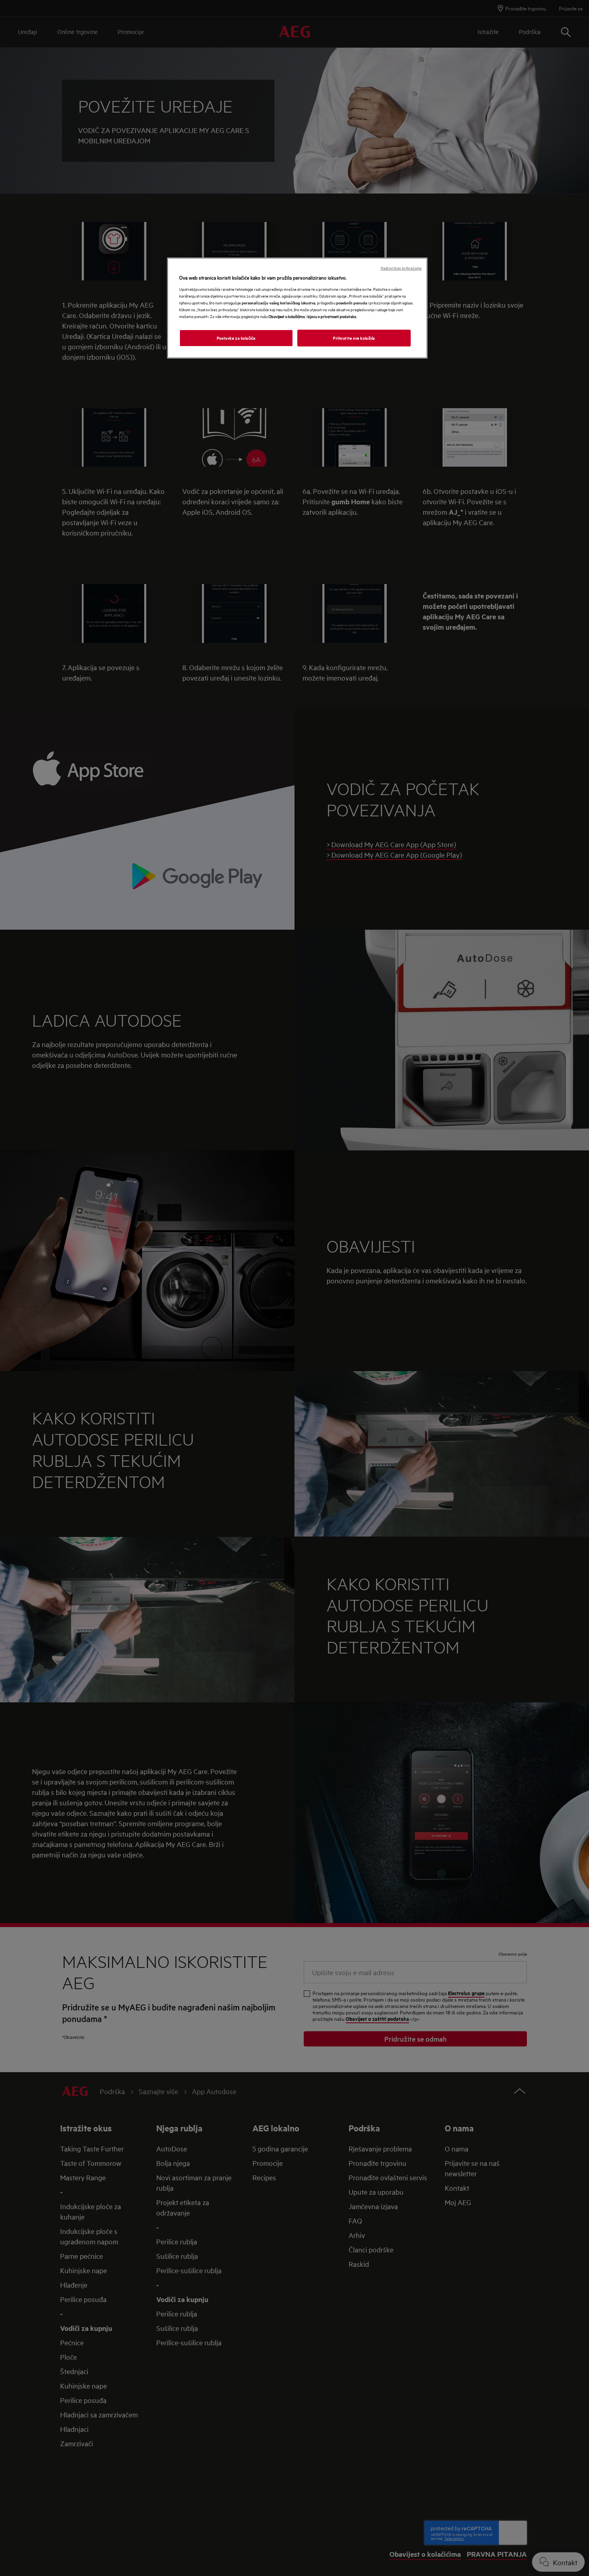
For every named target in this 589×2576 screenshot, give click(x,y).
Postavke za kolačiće (236, 338)
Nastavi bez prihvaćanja (401, 268)
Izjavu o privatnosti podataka (332, 316)
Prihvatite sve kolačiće (354, 338)
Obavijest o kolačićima (287, 316)
